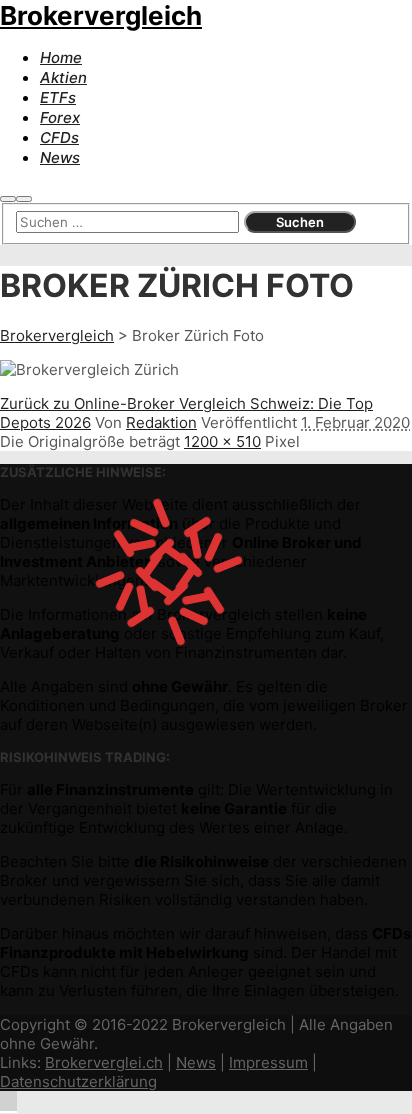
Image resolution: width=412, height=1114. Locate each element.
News (196, 1062)
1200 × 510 (222, 441)
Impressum (268, 1062)
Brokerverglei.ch (104, 1062)
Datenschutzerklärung (78, 1081)
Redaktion (161, 422)
